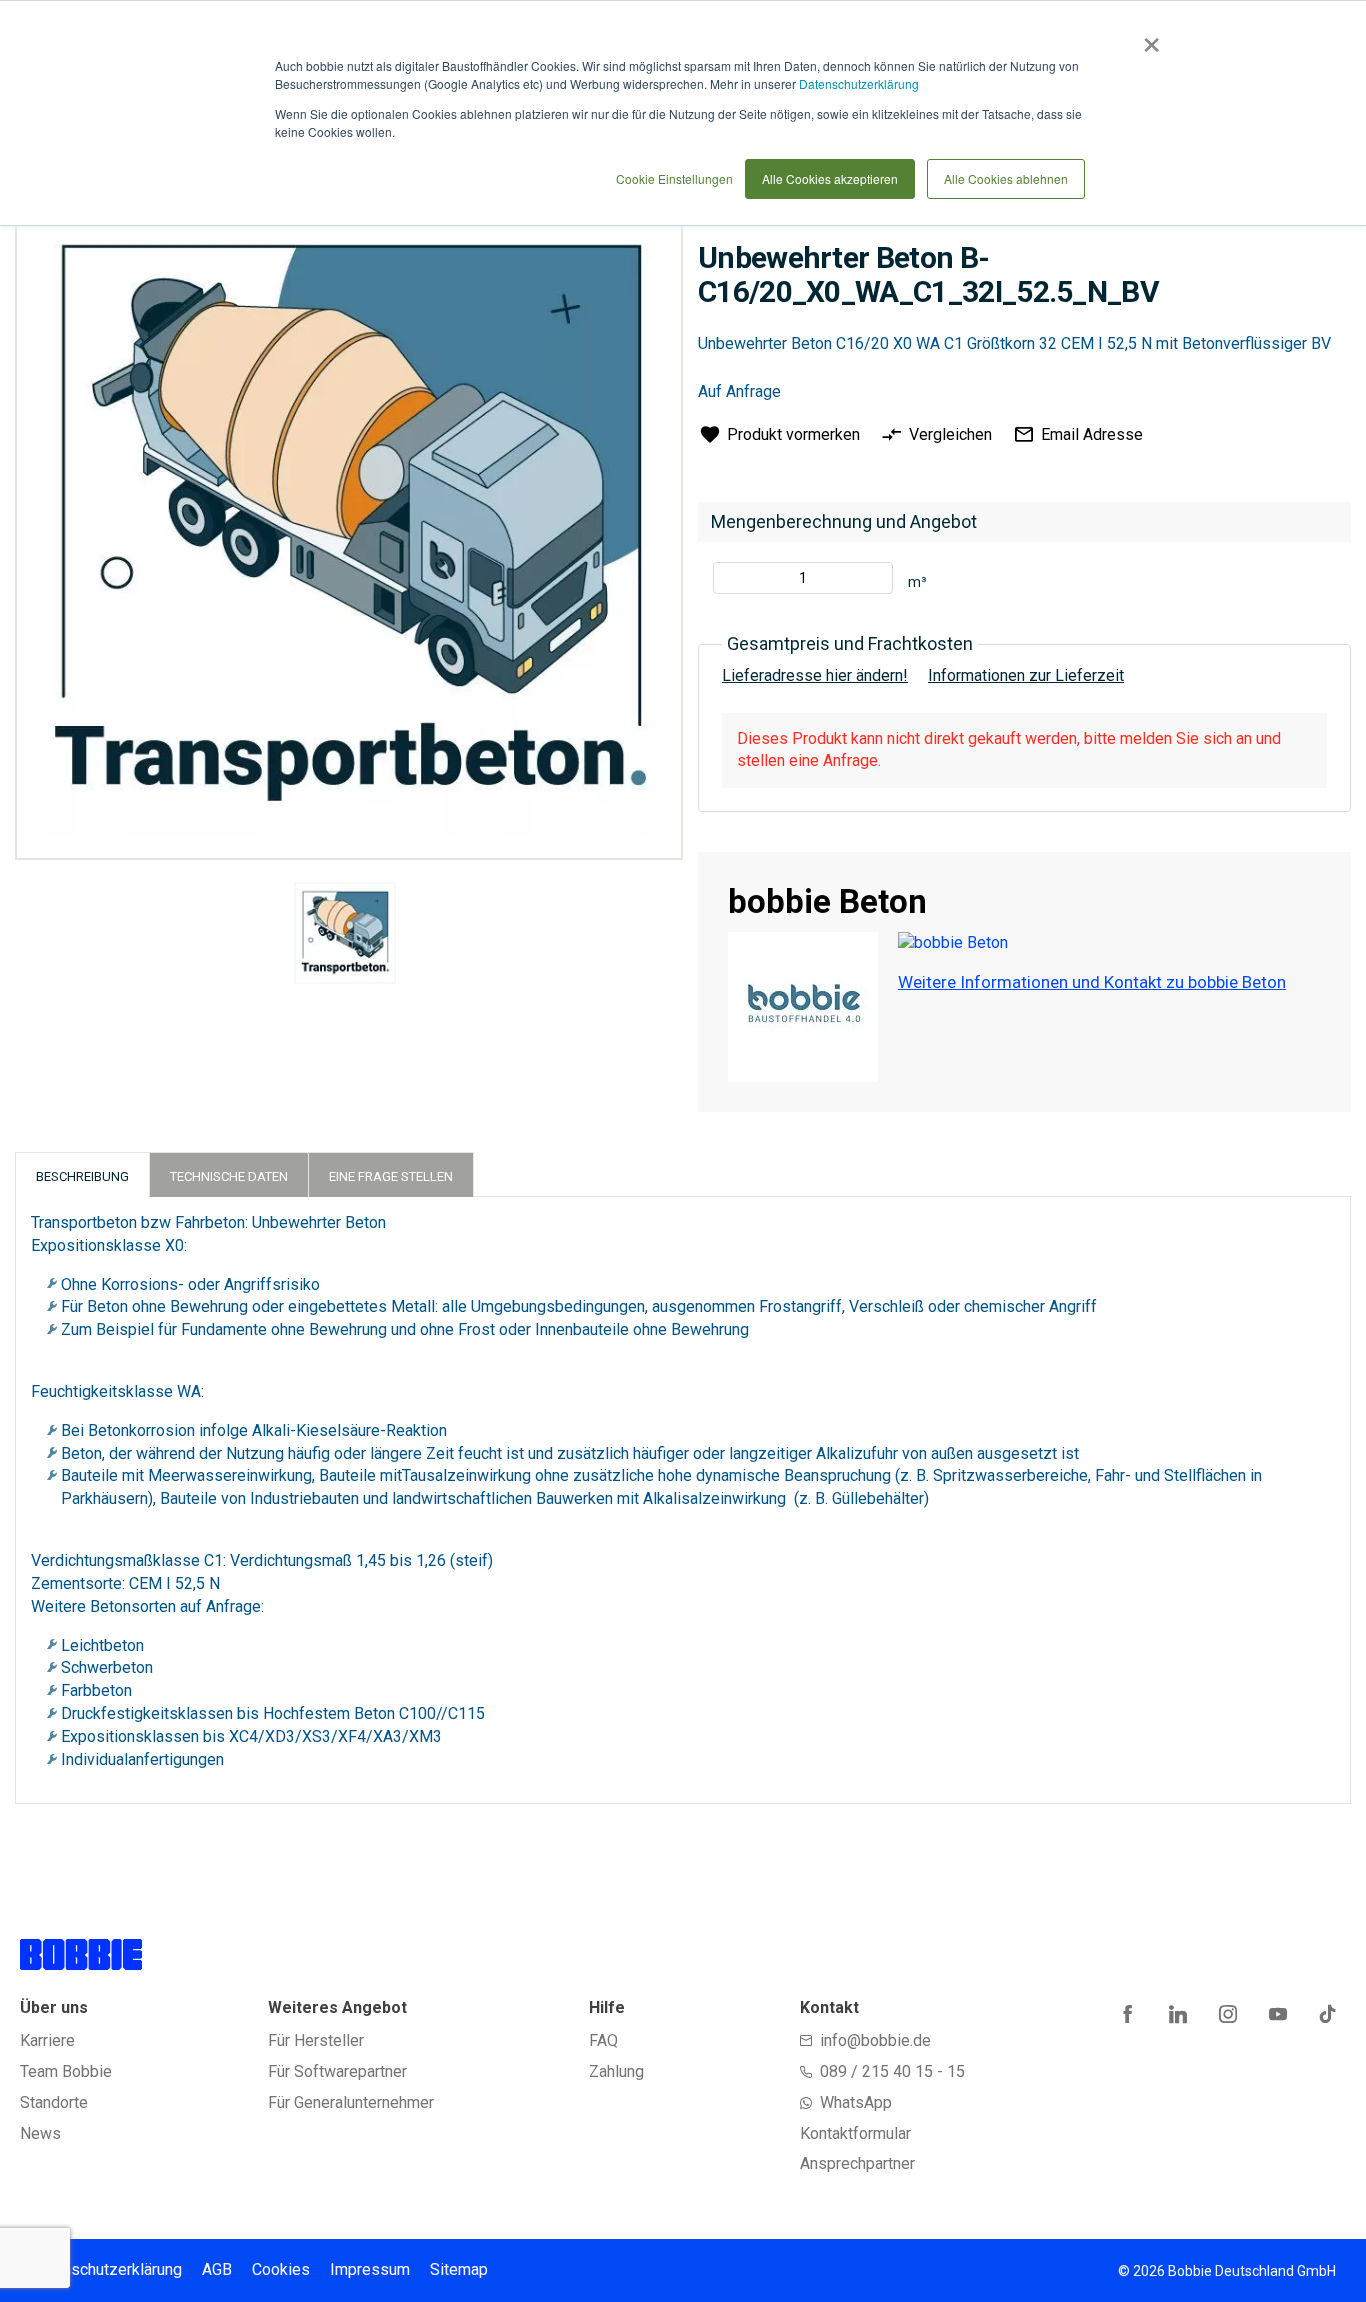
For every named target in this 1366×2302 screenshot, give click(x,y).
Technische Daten (229, 1176)
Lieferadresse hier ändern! (815, 675)
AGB (217, 2269)
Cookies (281, 2269)
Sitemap (459, 2269)
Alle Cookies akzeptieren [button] (830, 178)
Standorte (54, 2102)
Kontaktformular (855, 2133)
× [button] (1147, 38)
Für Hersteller (316, 2040)
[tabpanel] (344, 936)
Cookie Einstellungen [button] (674, 178)
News (40, 2133)
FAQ (603, 2040)
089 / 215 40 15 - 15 (892, 2071)
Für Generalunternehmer (351, 2102)
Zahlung (616, 2071)
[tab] (82, 1174)
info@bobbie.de (875, 2040)
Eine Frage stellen (391, 1176)
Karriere (47, 2040)
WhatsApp (856, 2102)
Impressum (370, 2269)
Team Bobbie (66, 2071)
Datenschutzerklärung (859, 83)
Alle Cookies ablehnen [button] (1006, 178)
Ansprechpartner (857, 2163)
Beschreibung (82, 1176)
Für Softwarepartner (337, 2071)
